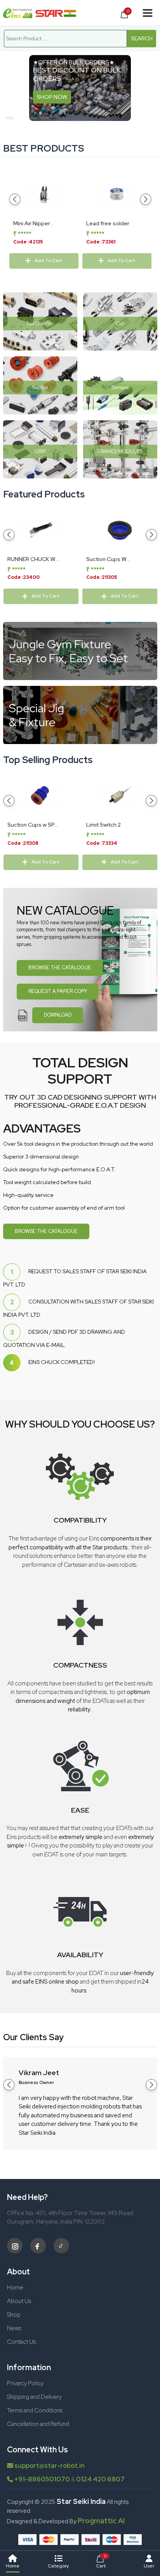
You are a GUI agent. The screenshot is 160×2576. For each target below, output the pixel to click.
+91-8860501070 (42, 2479)
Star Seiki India (80, 2501)
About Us (19, 2301)
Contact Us (21, 2342)
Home (15, 2288)
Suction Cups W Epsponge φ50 (106, 559)
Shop (14, 2315)
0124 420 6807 (100, 2479)
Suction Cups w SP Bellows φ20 (31, 825)
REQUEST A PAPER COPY (58, 991)
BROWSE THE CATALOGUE (60, 968)
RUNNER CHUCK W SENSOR (31, 559)
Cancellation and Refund (38, 2424)
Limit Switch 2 (103, 825)
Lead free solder (108, 223)
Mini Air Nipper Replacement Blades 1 (42, 224)
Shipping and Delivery (34, 2397)
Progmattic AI (101, 2521)
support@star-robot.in (49, 2466)
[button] (10, 118)
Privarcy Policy (25, 2383)
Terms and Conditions (35, 2410)
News (14, 2328)
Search (142, 38)
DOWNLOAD (58, 1015)
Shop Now (52, 97)
